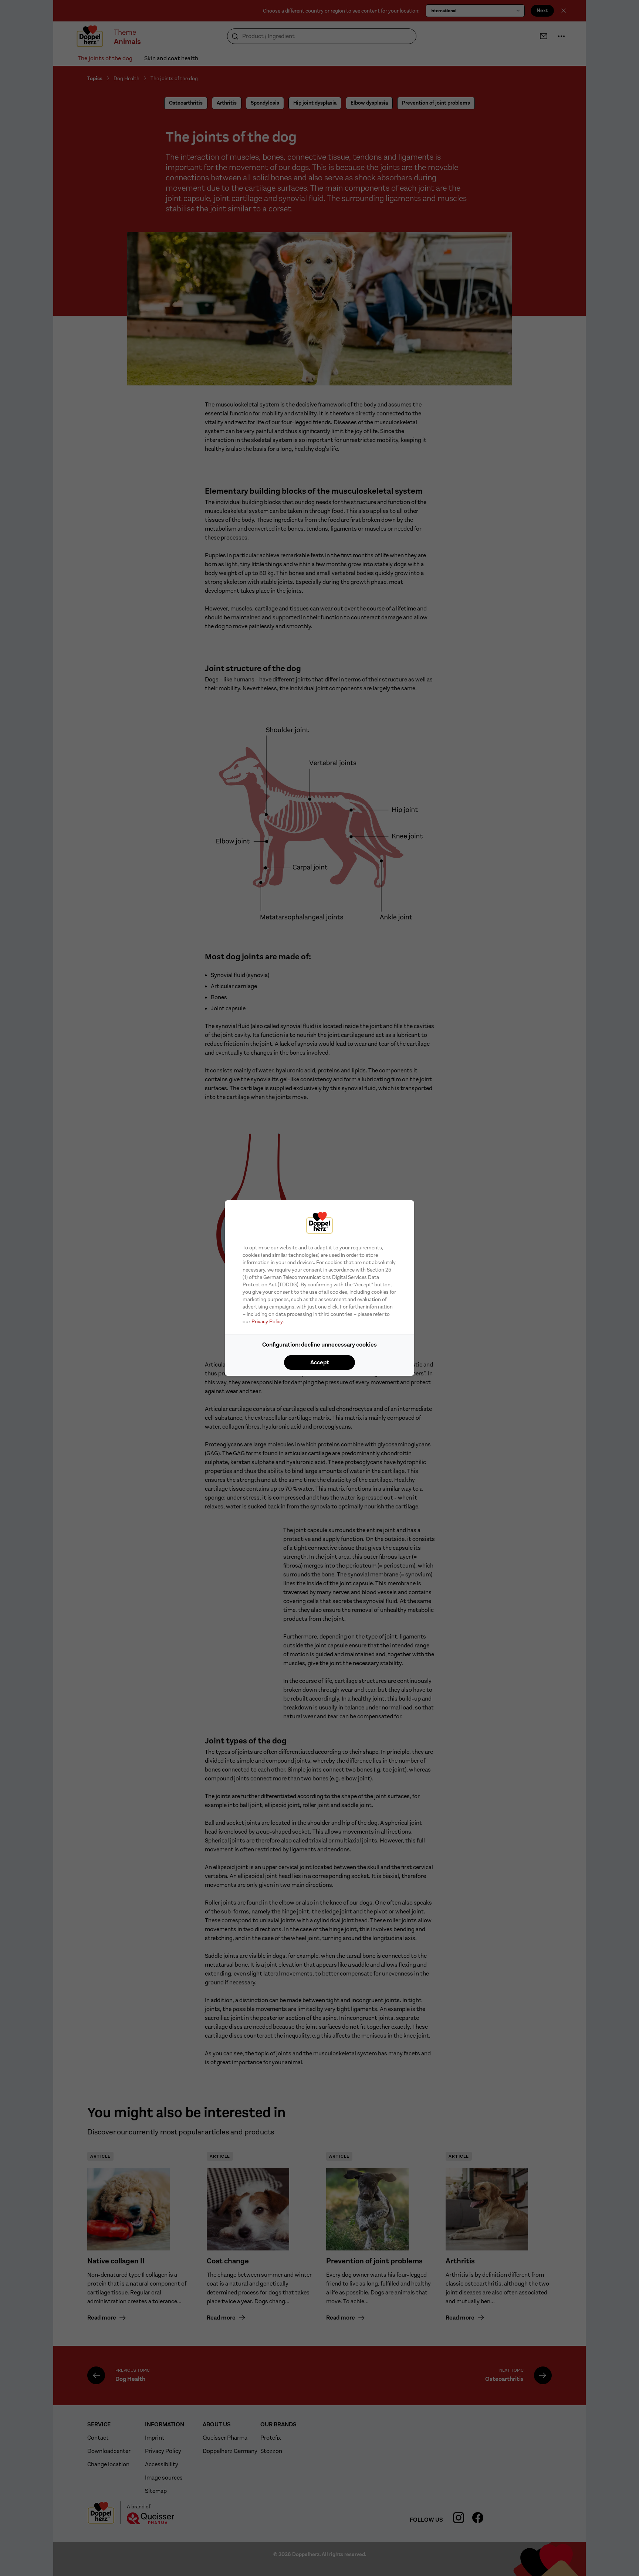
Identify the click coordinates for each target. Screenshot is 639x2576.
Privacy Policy (267, 1321)
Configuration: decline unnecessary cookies (319, 1345)
